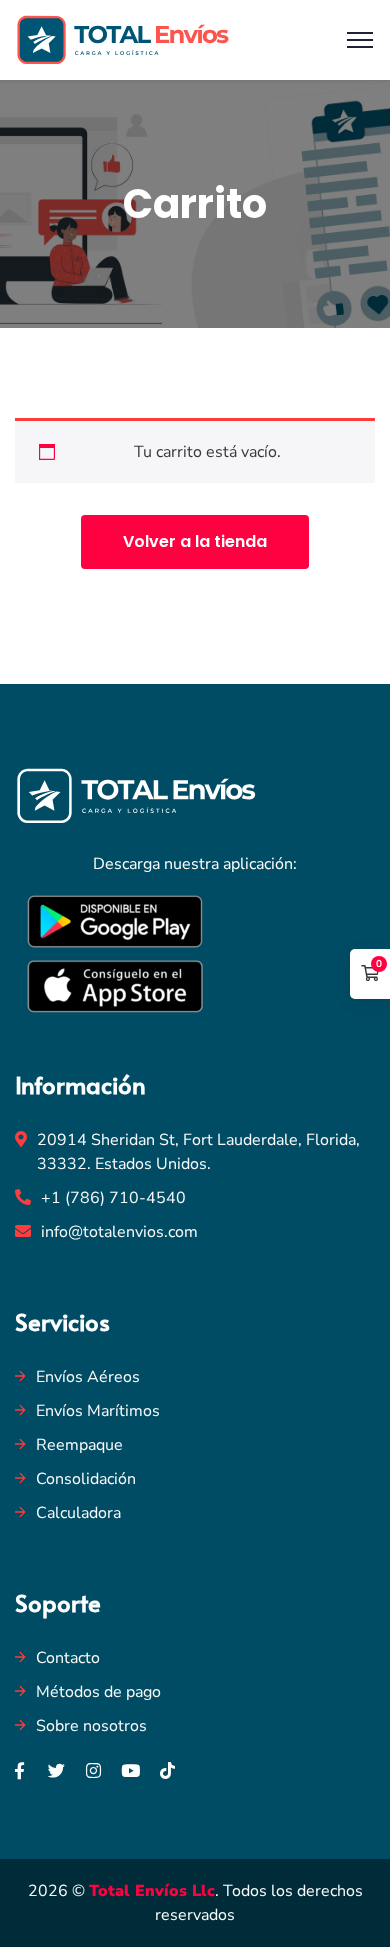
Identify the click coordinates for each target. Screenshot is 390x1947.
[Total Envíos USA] (123, 39)
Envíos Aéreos (88, 1377)
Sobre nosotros (91, 1726)
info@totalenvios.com (119, 1232)
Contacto (68, 1658)
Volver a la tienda (195, 541)
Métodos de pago (98, 1692)
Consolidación (86, 1479)
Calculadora (78, 1513)
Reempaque (79, 1445)
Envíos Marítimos (98, 1411)
